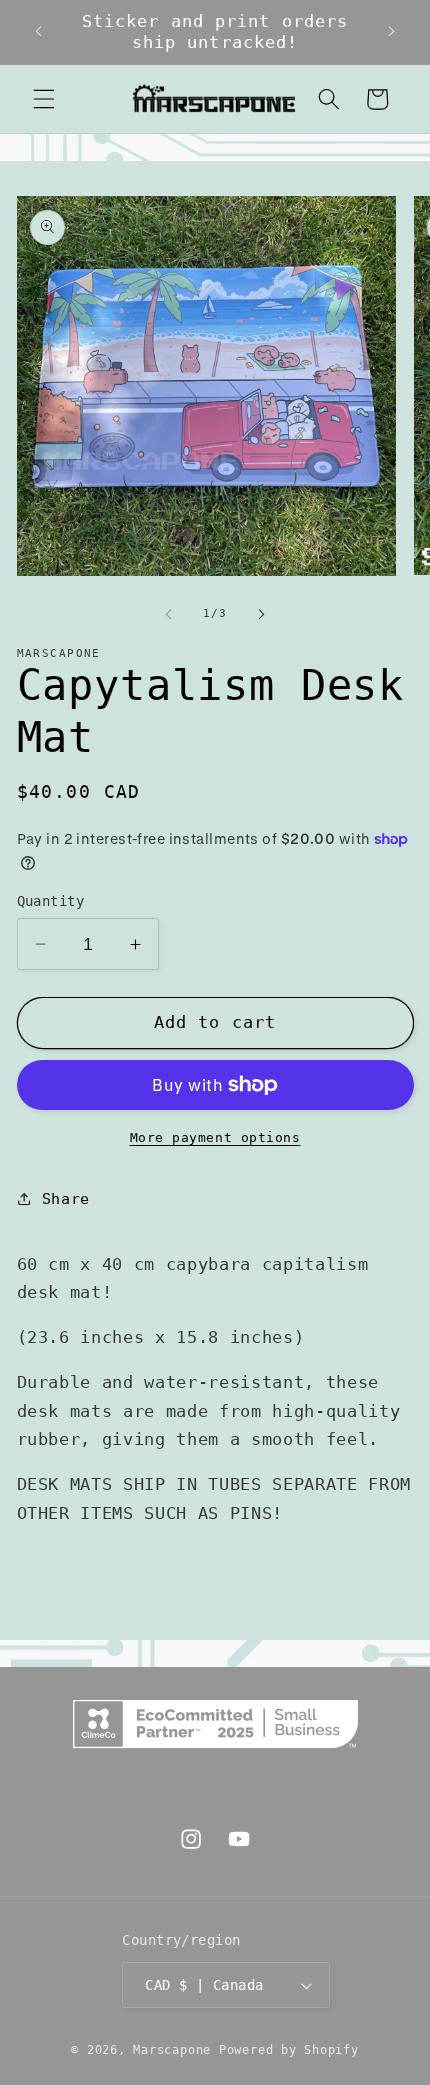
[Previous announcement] (39, 32)
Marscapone (172, 2050)
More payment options (215, 1137)
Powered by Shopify (289, 2050)
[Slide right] (261, 614)
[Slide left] (169, 614)
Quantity (51, 901)
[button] (44, 99)
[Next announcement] (392, 32)
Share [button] (66, 1199)
